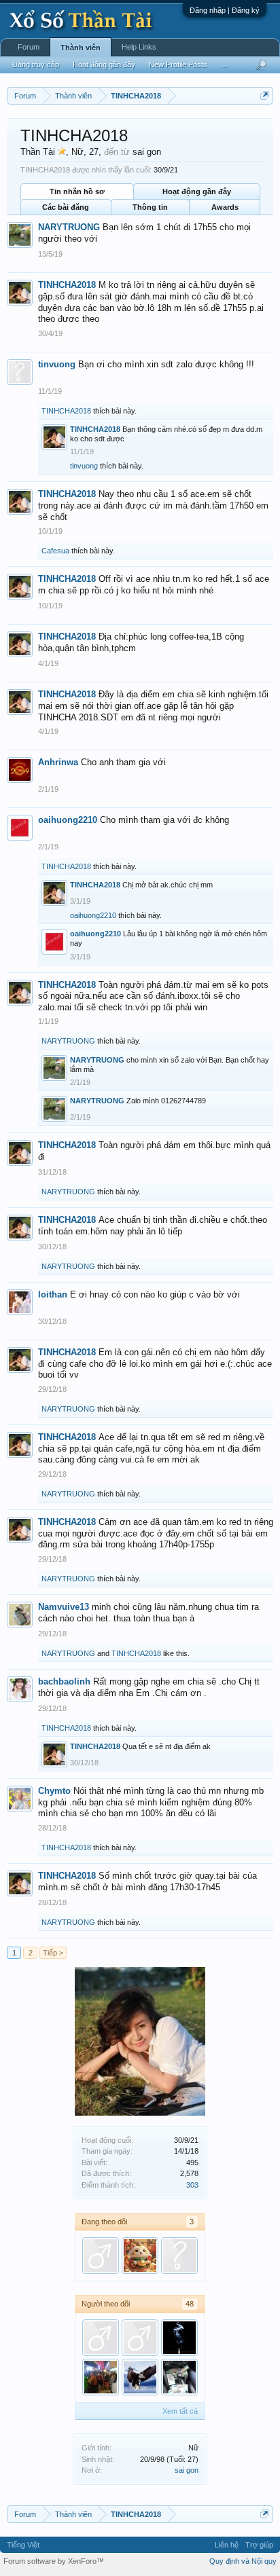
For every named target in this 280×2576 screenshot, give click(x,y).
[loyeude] (101, 2256)
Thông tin (150, 207)
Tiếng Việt (23, 2545)
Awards (225, 207)
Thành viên (81, 48)
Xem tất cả (180, 2411)
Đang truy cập (36, 65)
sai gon (187, 2470)
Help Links (139, 47)
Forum (29, 47)
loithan (53, 1294)
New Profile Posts (178, 65)
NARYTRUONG (69, 227)
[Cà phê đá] (140, 2256)
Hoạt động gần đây (197, 191)
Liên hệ (227, 2545)
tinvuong (57, 364)
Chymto (54, 1791)
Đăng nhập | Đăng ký (225, 10)
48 (190, 2304)
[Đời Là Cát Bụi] (179, 2338)
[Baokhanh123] (179, 2256)
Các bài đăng (66, 207)
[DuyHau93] (179, 2377)
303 (192, 2185)
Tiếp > (53, 1953)
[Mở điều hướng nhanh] (265, 95)
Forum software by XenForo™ (54, 2561)
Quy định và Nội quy (243, 2561)
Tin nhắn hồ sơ (77, 191)
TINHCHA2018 (67, 285)
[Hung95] (101, 2338)
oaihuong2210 (68, 820)
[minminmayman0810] (140, 2338)
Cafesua (55, 551)
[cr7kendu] (140, 2377)
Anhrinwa (58, 762)
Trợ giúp (259, 2545)
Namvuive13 (64, 1607)
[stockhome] (101, 2377)
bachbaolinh (64, 1681)
